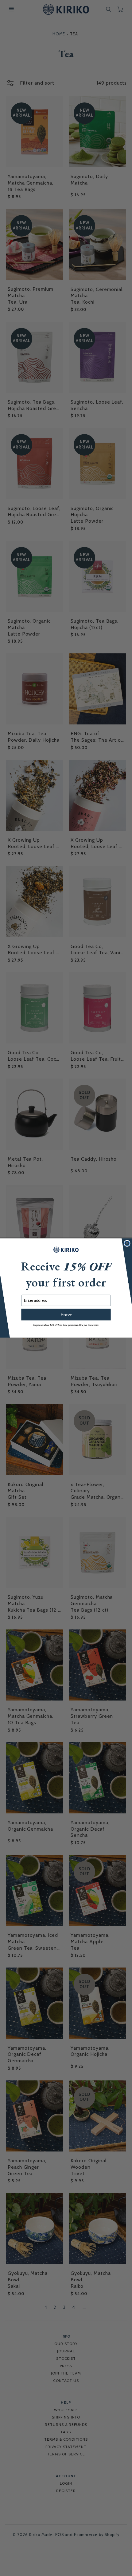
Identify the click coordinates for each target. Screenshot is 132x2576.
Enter (66, 1315)
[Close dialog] (127, 1243)
